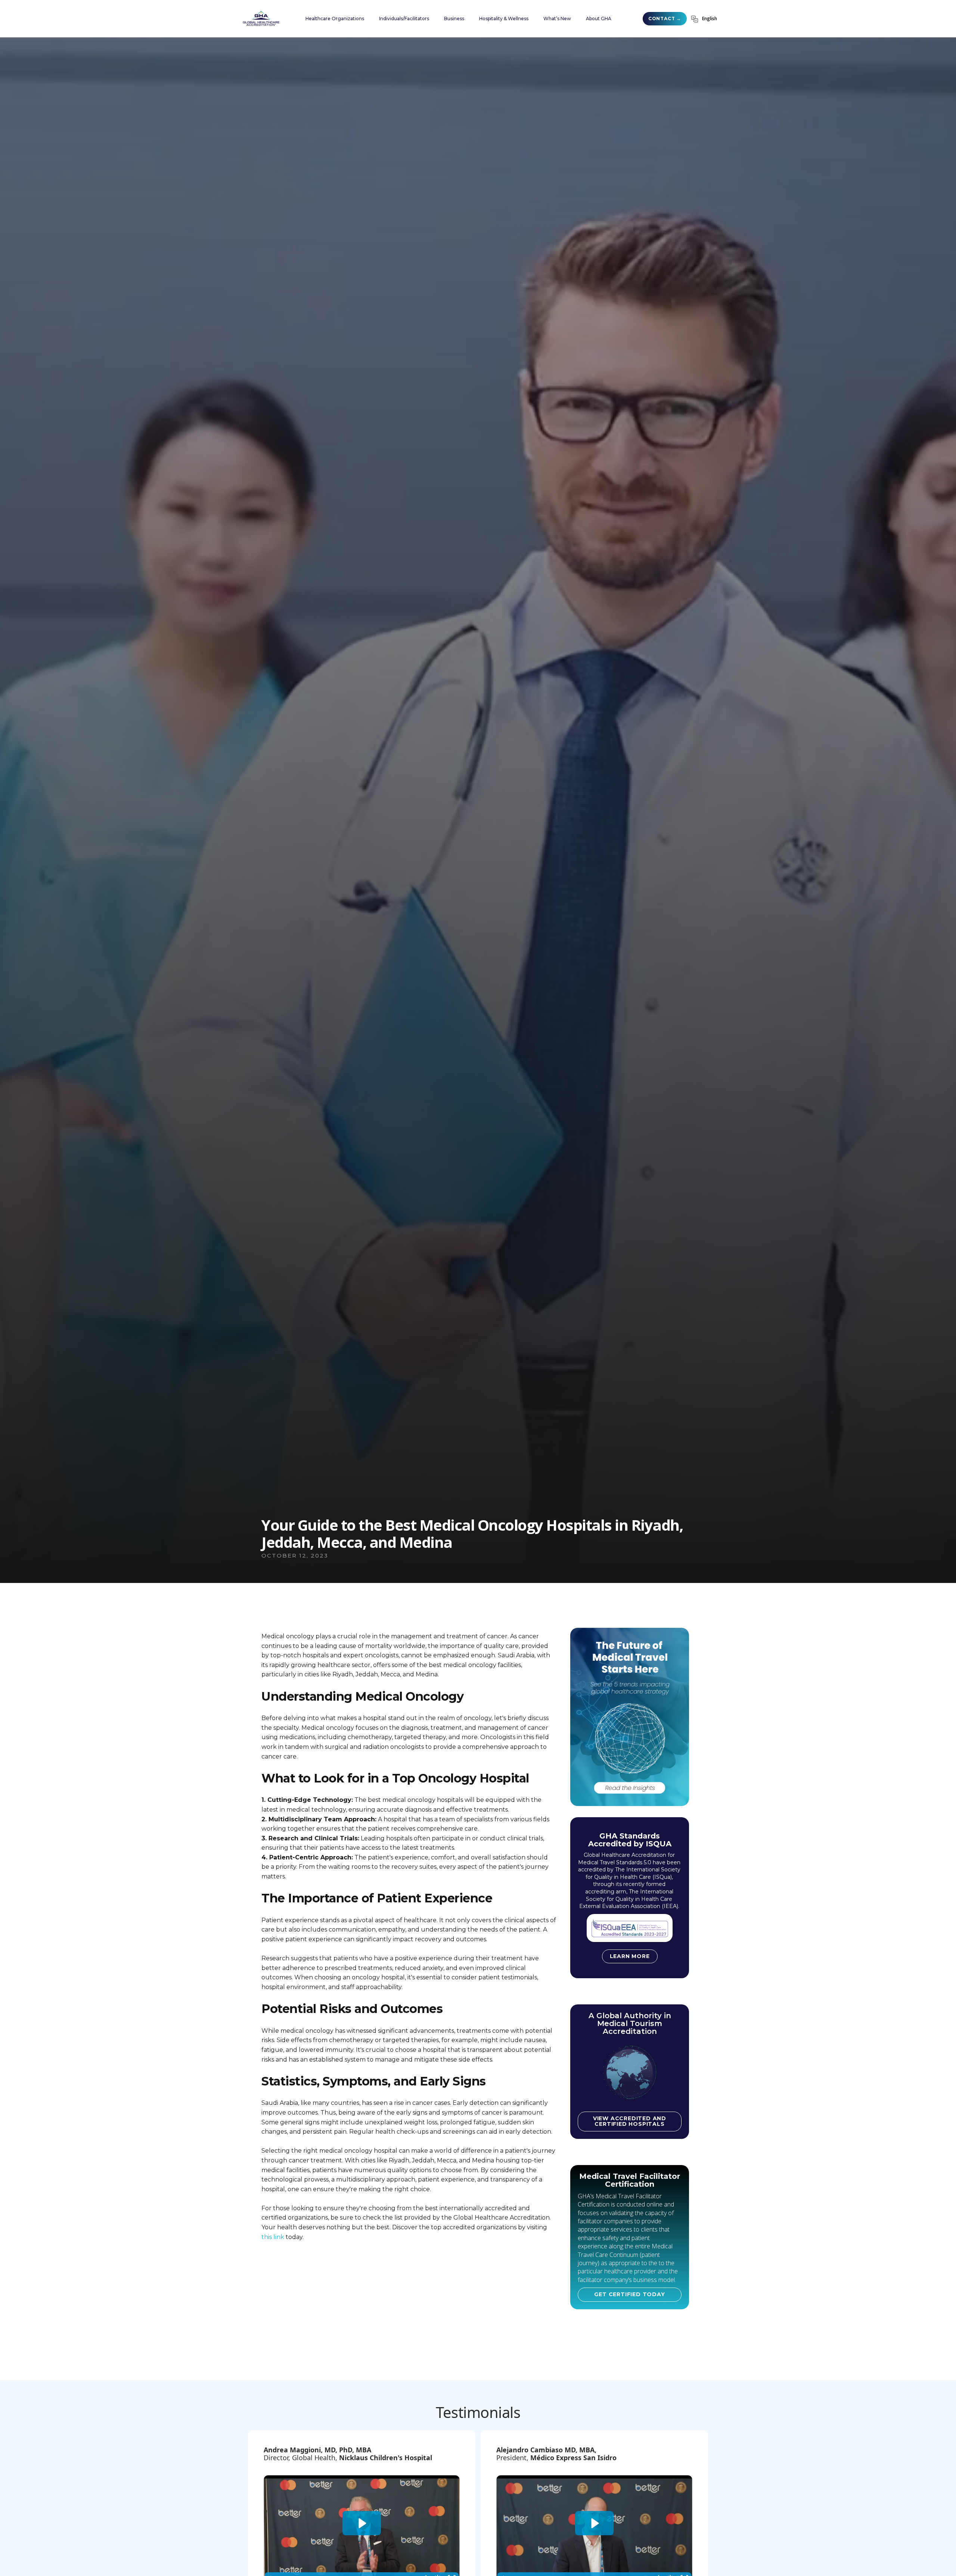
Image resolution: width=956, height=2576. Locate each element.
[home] (261, 18)
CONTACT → (665, 18)
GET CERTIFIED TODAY (629, 2294)
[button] (335, 19)
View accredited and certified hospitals (630, 2121)
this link (273, 2237)
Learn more (630, 1956)
